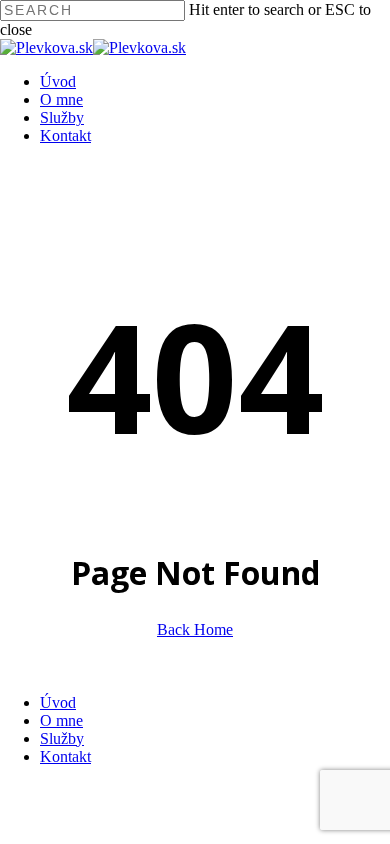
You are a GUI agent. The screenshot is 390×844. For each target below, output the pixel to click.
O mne (61, 720)
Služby (62, 738)
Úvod (58, 702)
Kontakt (65, 756)
